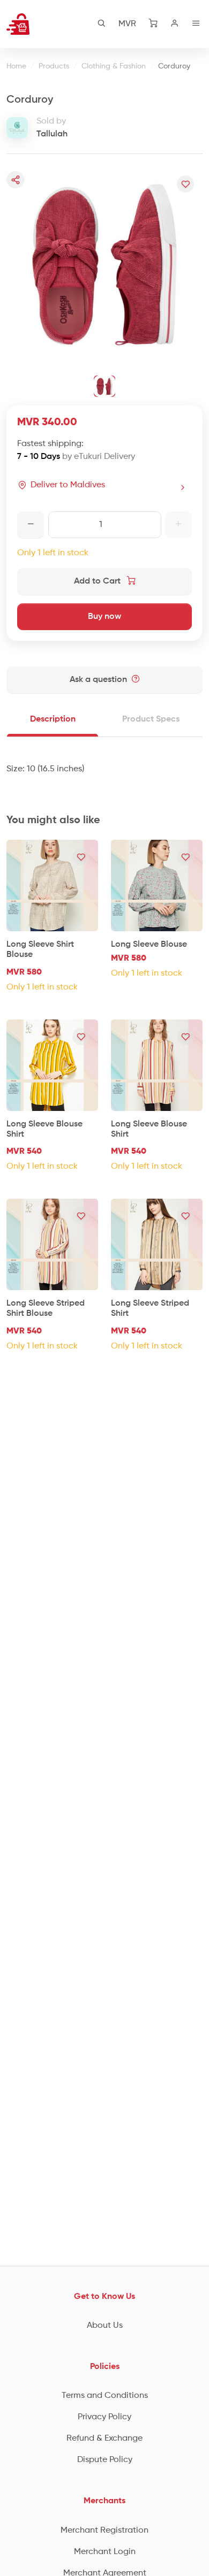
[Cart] (153, 24)
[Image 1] (104, 386)
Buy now (104, 617)
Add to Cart (98, 581)
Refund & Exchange (104, 2439)
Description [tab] (53, 719)
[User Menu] (175, 24)
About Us (105, 2326)
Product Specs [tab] (151, 719)
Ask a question (99, 680)
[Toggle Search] (101, 24)
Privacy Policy (104, 2417)
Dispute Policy (105, 2460)
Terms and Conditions (105, 2396)
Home (16, 66)
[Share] (16, 180)
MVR (127, 24)
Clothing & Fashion (114, 66)
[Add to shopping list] (185, 184)
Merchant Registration (104, 2531)
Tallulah (52, 134)
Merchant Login (105, 2552)
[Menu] (196, 24)
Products (54, 66)
